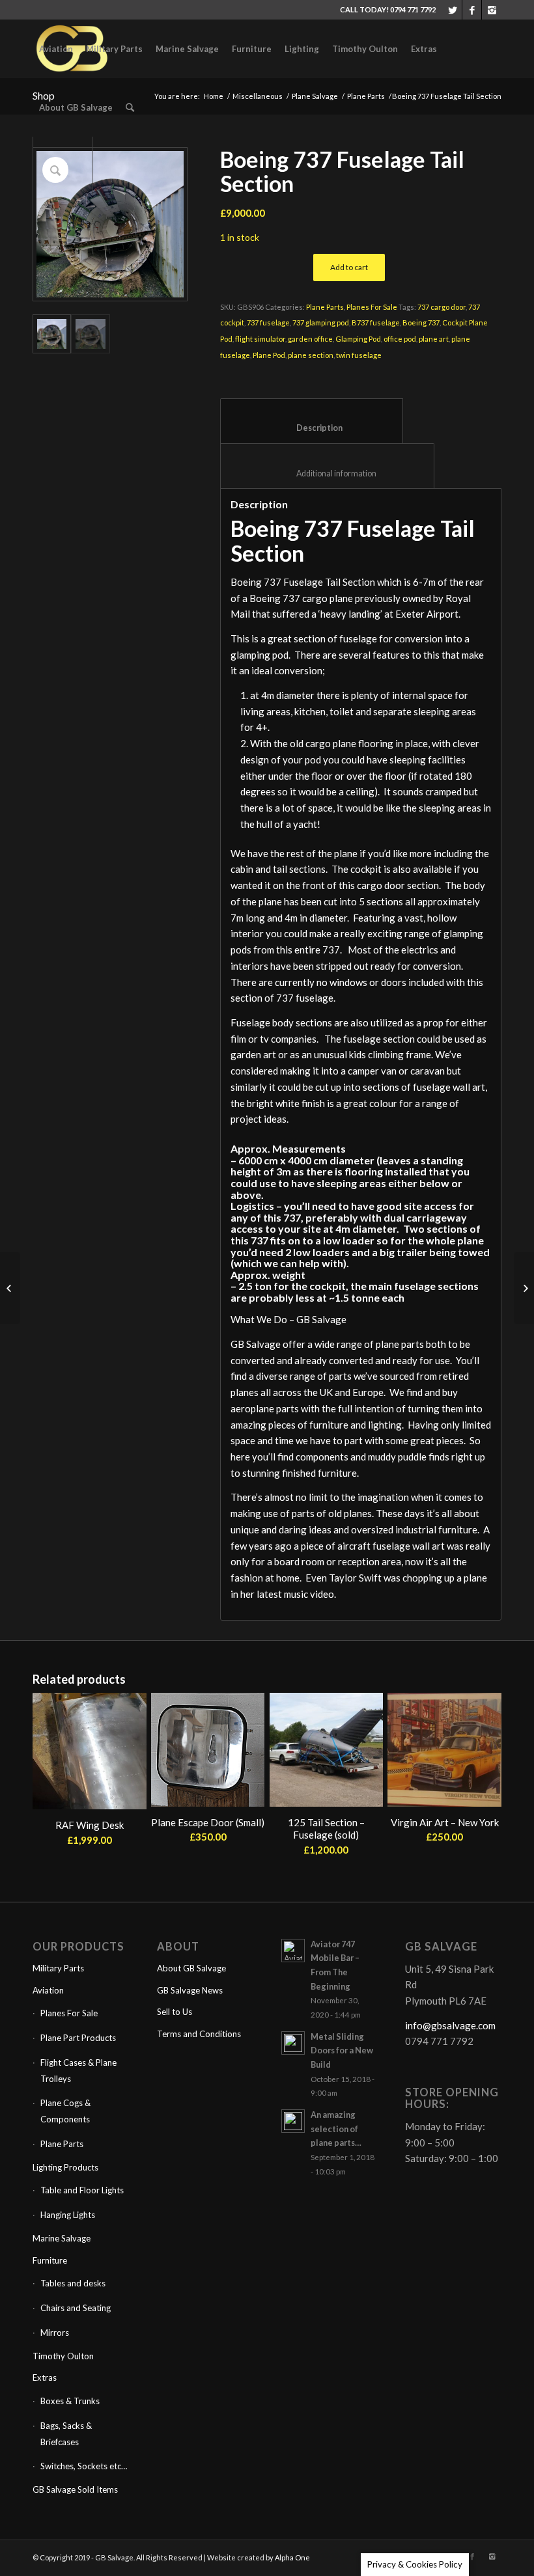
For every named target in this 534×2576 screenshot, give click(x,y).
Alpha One (292, 2557)
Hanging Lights (68, 2215)
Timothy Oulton (63, 2356)
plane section (311, 355)
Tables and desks (73, 2283)
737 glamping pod (321, 322)
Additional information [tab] (328, 473)
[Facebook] (472, 10)
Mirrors (55, 2333)
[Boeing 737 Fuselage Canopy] (524, 1288)
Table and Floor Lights (82, 2190)
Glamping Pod (358, 339)
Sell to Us (175, 2012)
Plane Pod (269, 355)
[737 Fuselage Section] (10, 1288)
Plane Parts (325, 307)
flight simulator (260, 339)
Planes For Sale (372, 307)
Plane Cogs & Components (65, 2111)
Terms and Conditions (199, 2034)
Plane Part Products (78, 2038)
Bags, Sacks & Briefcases (66, 2434)
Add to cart (349, 267)
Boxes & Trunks (70, 2401)
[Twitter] (452, 10)
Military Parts (58, 1968)
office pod (400, 339)
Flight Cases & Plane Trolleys (78, 2071)
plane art (434, 339)
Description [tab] (312, 428)
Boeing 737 (421, 322)
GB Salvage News (190, 1990)
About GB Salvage (191, 1968)
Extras (45, 2377)
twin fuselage (359, 355)
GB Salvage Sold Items (75, 2489)
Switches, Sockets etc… (84, 2466)
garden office (310, 339)
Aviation (48, 1990)
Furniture (50, 2260)
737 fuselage (268, 322)
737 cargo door (442, 307)
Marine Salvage (62, 2238)
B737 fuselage (376, 322)
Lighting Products (65, 2167)
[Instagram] (492, 10)
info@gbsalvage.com (450, 2025)
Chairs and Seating (76, 2308)
